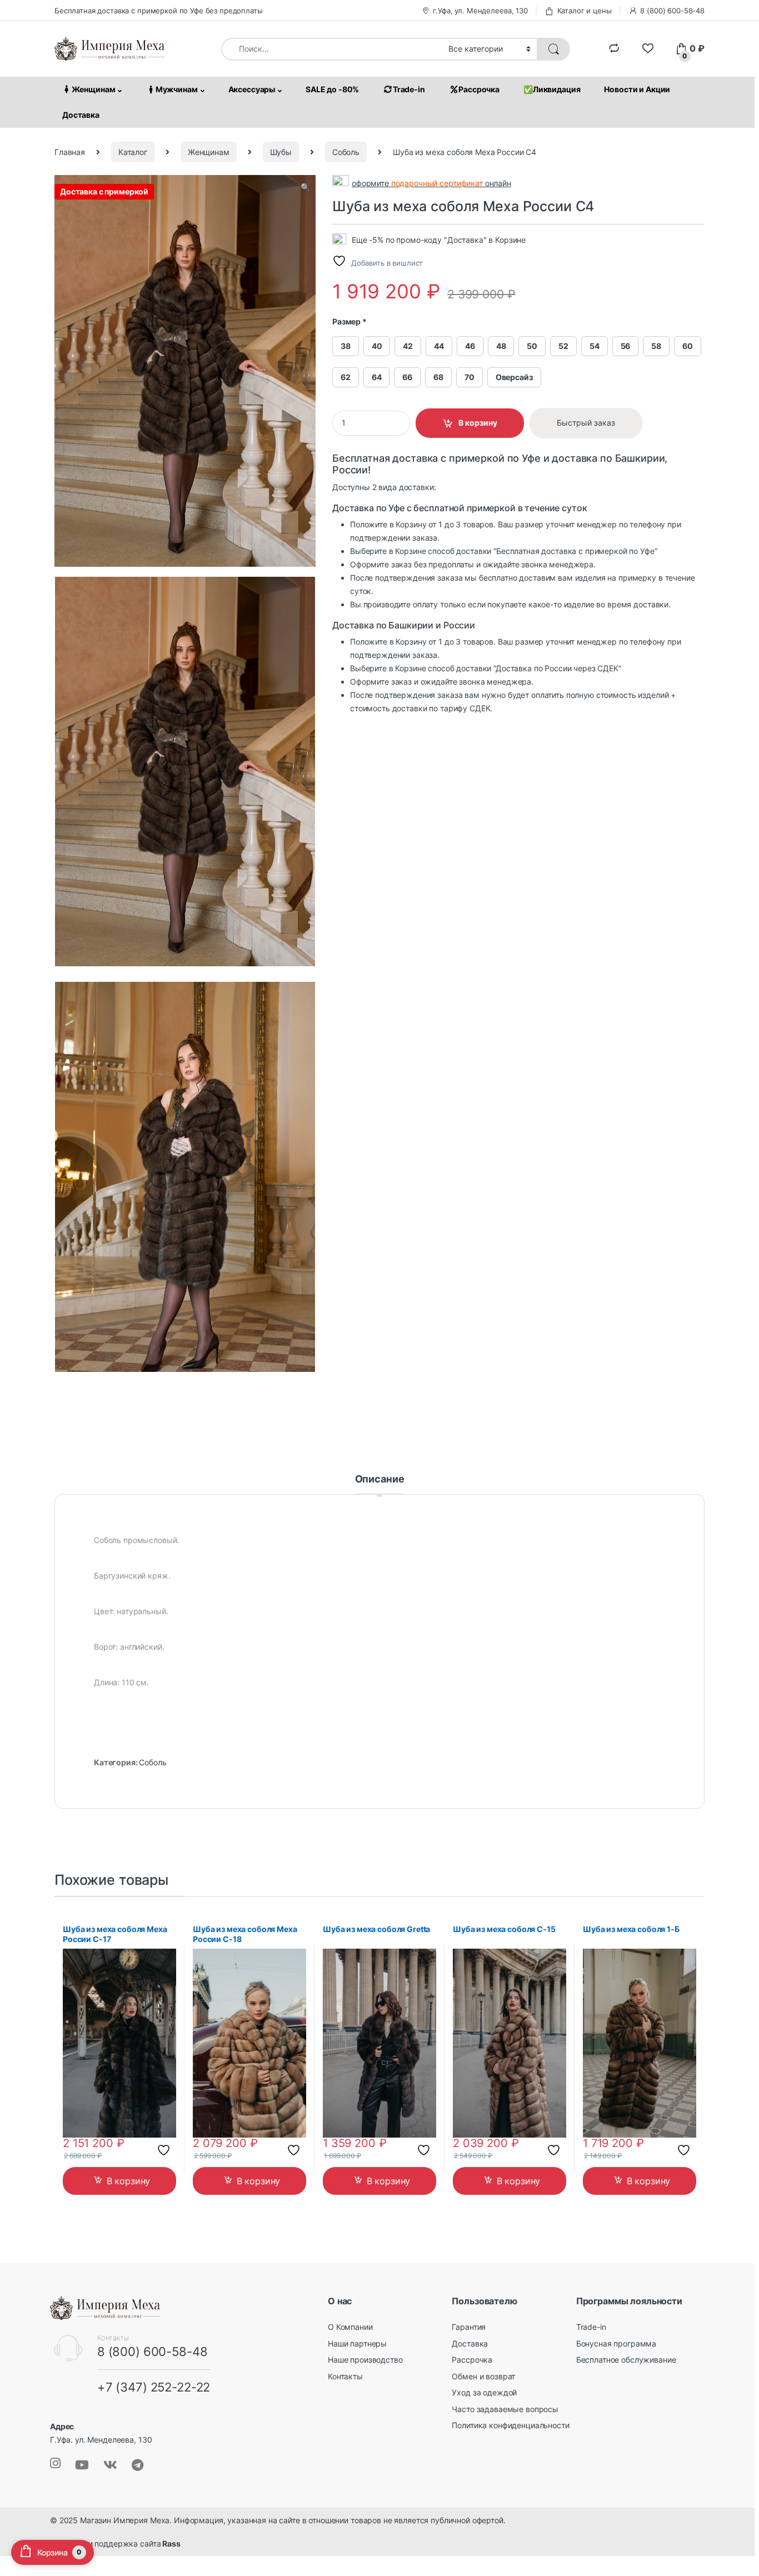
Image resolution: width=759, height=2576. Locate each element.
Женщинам (94, 89)
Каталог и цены (585, 11)
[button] (305, 187)
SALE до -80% (332, 89)
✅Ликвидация (552, 89)
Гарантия (469, 2327)
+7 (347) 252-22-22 (154, 2387)
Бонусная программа (616, 2343)
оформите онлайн (431, 183)
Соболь (346, 152)
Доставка (81, 115)
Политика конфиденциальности (510, 2425)
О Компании (350, 2327)
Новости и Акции (637, 89)
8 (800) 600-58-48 (672, 11)
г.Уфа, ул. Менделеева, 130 (480, 11)
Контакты (345, 2376)
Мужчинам (177, 89)
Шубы (281, 152)
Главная (70, 152)
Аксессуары (252, 89)
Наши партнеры (357, 2343)
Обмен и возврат (483, 2376)
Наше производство (365, 2360)
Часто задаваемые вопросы (505, 2409)
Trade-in (409, 89)
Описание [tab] (380, 1479)
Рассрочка (479, 89)
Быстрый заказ (586, 423)
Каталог (133, 152)
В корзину (478, 423)
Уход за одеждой (484, 2392)
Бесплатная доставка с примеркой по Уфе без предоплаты (159, 11)
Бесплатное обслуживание (626, 2360)
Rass (170, 2543)
